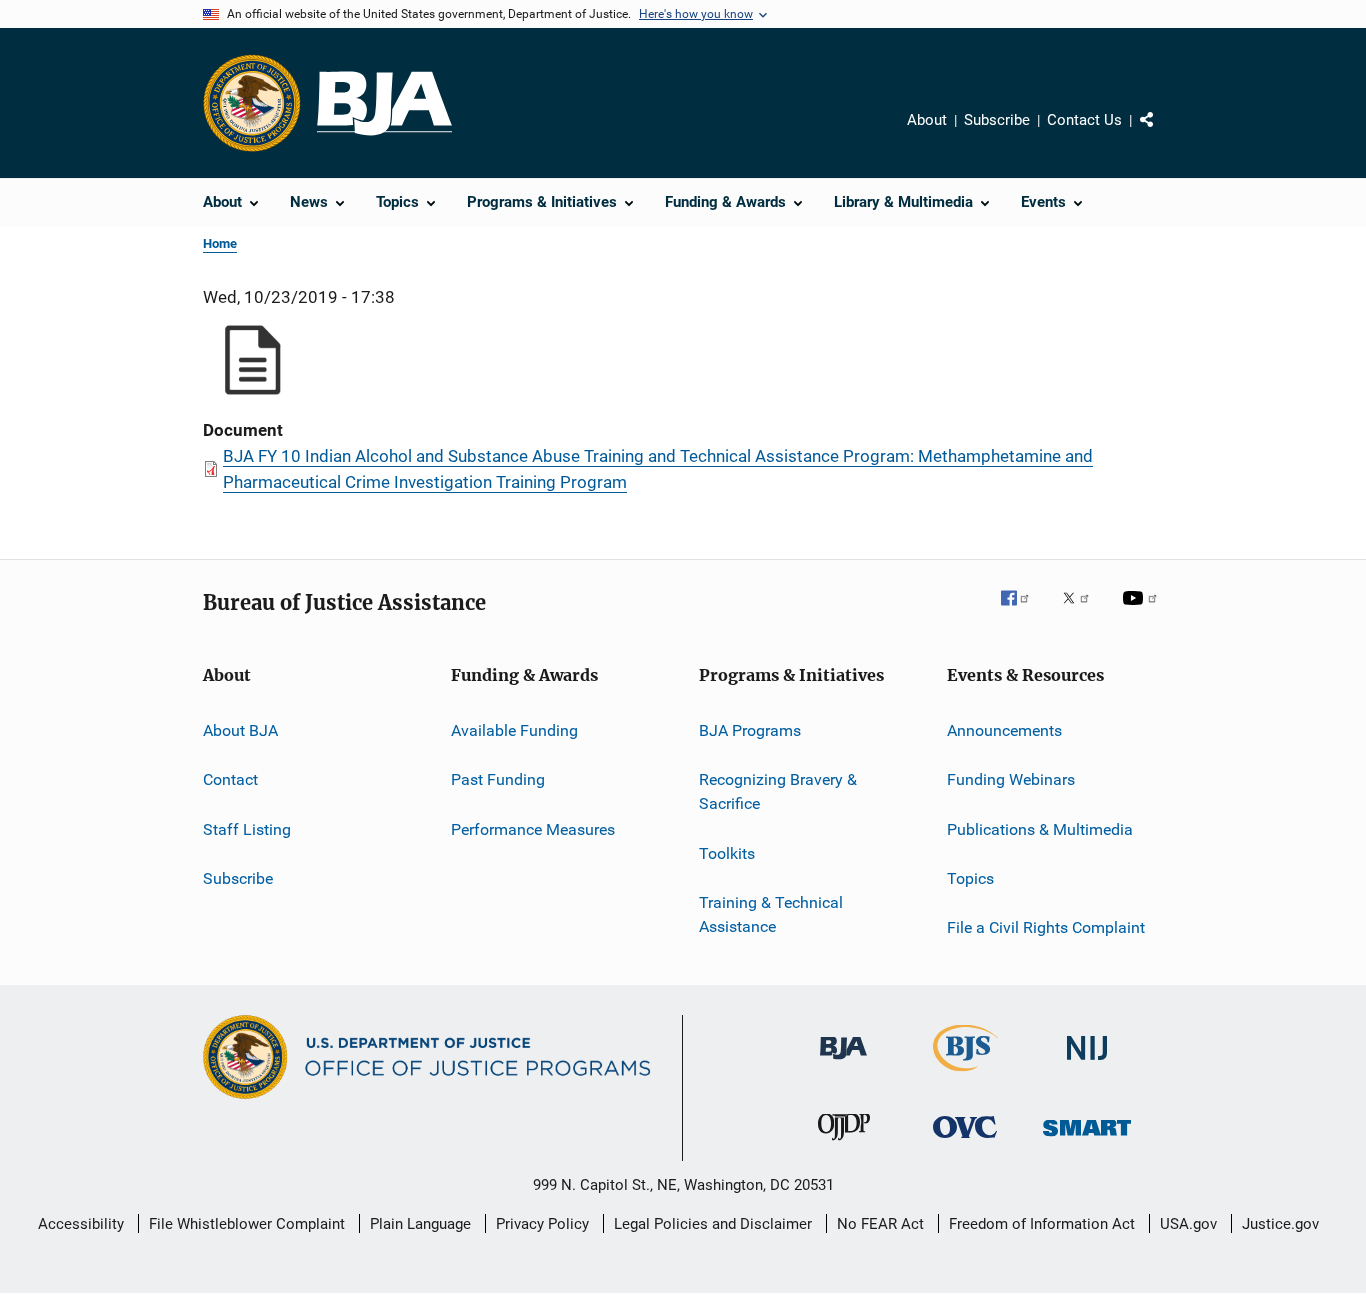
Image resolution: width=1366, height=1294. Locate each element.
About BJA (240, 730)
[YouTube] (1143, 612)
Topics (970, 878)
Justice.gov (1280, 1224)
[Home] (384, 103)
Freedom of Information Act (1042, 1224)
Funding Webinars (1011, 779)
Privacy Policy (542, 1224)
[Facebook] (1023, 612)
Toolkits (727, 852)
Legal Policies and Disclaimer (713, 1224)
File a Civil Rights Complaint (1046, 927)
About (927, 120)
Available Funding (514, 730)
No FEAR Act (880, 1224)
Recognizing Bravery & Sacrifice (778, 791)
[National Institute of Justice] (1087, 1063)
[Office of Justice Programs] (252, 103)
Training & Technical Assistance (771, 914)
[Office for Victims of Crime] (965, 1141)
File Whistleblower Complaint (247, 1224)
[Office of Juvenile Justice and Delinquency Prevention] (844, 1144)
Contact (230, 779)
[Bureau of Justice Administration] (843, 1063)
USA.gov (1188, 1224)
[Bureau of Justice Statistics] (965, 1075)
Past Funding (498, 779)
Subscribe (997, 120)
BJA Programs (750, 730)
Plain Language (420, 1224)
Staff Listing (247, 829)
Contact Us (1084, 120)
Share (1163, 134)
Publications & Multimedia (1040, 829)
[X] (1083, 612)
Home (220, 243)
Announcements (1004, 730)
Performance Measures (533, 829)
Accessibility (81, 1224)
